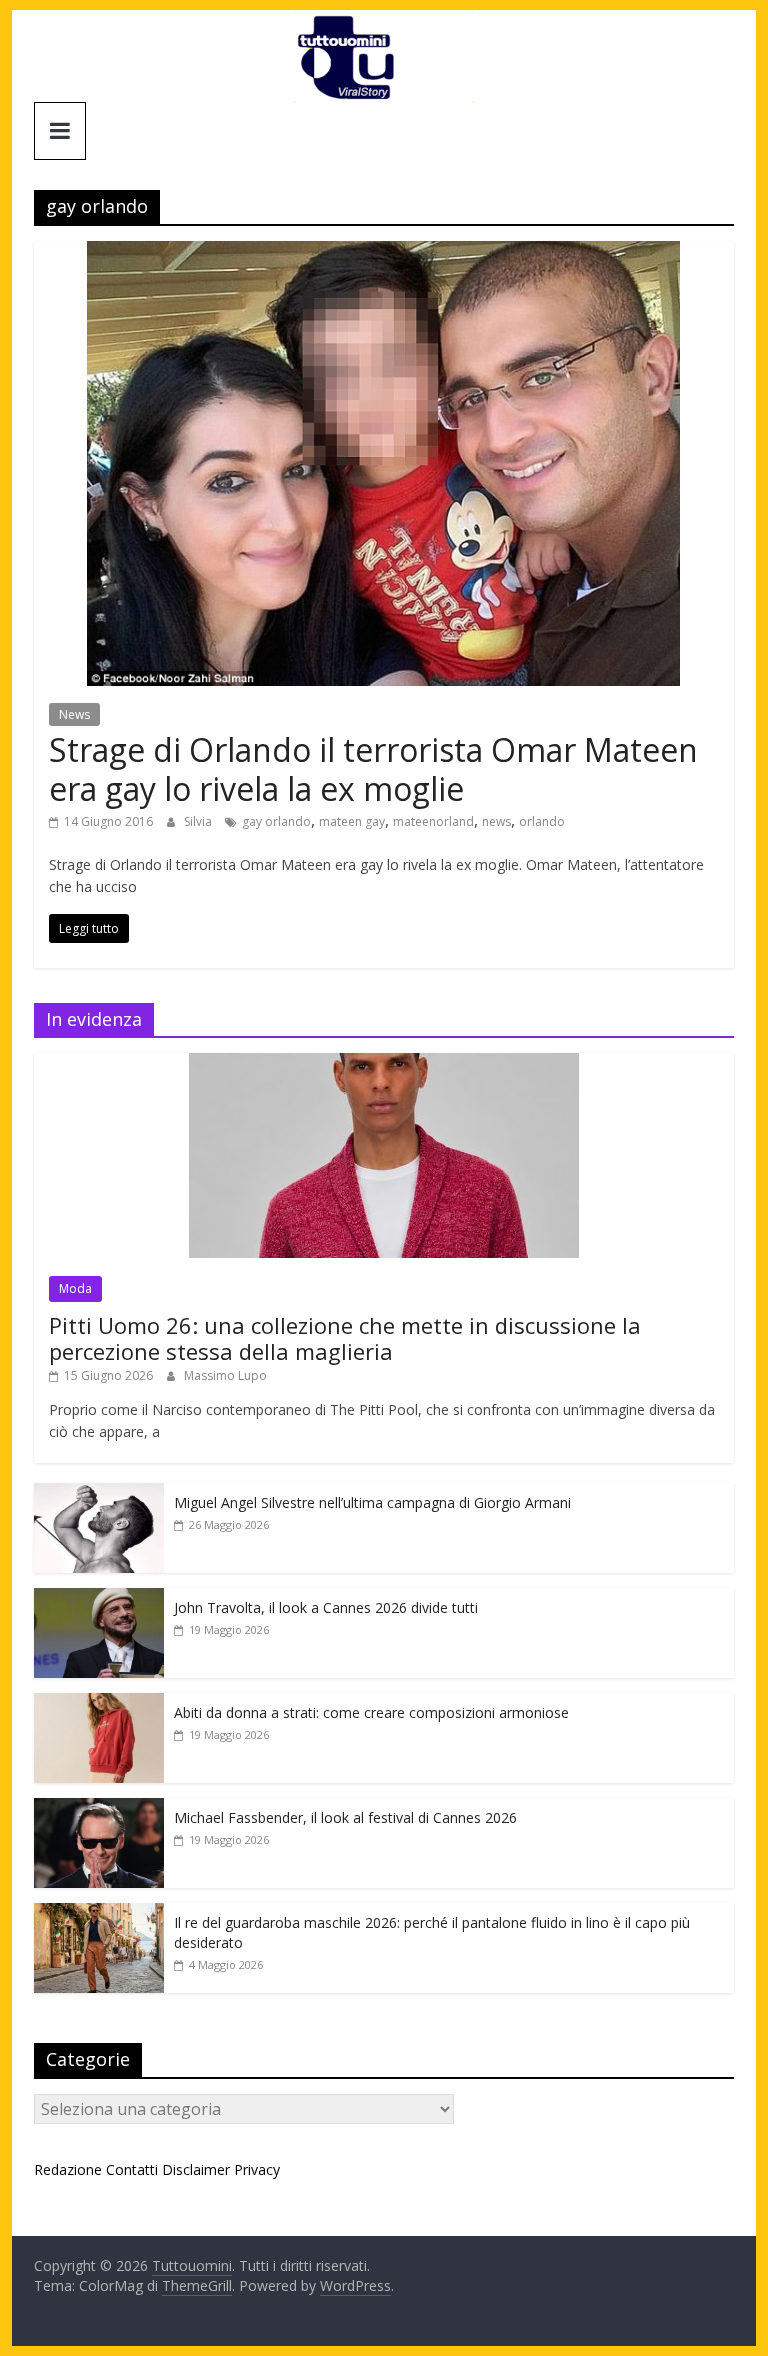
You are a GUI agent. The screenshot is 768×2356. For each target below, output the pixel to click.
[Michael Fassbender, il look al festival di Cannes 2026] (99, 1808)
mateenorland (433, 821)
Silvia (199, 821)
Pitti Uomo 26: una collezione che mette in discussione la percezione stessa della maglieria (345, 1338)
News (74, 714)
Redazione (68, 2169)
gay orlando (276, 821)
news (496, 821)
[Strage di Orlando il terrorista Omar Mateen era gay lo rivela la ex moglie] (383, 253)
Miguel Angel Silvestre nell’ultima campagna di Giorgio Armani (372, 1502)
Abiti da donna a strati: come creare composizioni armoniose (371, 1712)
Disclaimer (196, 2169)
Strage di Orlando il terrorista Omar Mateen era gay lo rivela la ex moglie (373, 768)
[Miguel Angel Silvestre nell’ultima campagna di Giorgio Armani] (99, 1493)
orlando (542, 821)
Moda (75, 1288)
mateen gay (352, 821)
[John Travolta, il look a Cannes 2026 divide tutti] (99, 1598)
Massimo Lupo (225, 1375)
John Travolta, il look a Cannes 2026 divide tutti (326, 1607)
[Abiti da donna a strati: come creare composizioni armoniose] (99, 1703)
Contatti (132, 2169)
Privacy (257, 2169)
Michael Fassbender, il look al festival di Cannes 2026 (345, 1817)
